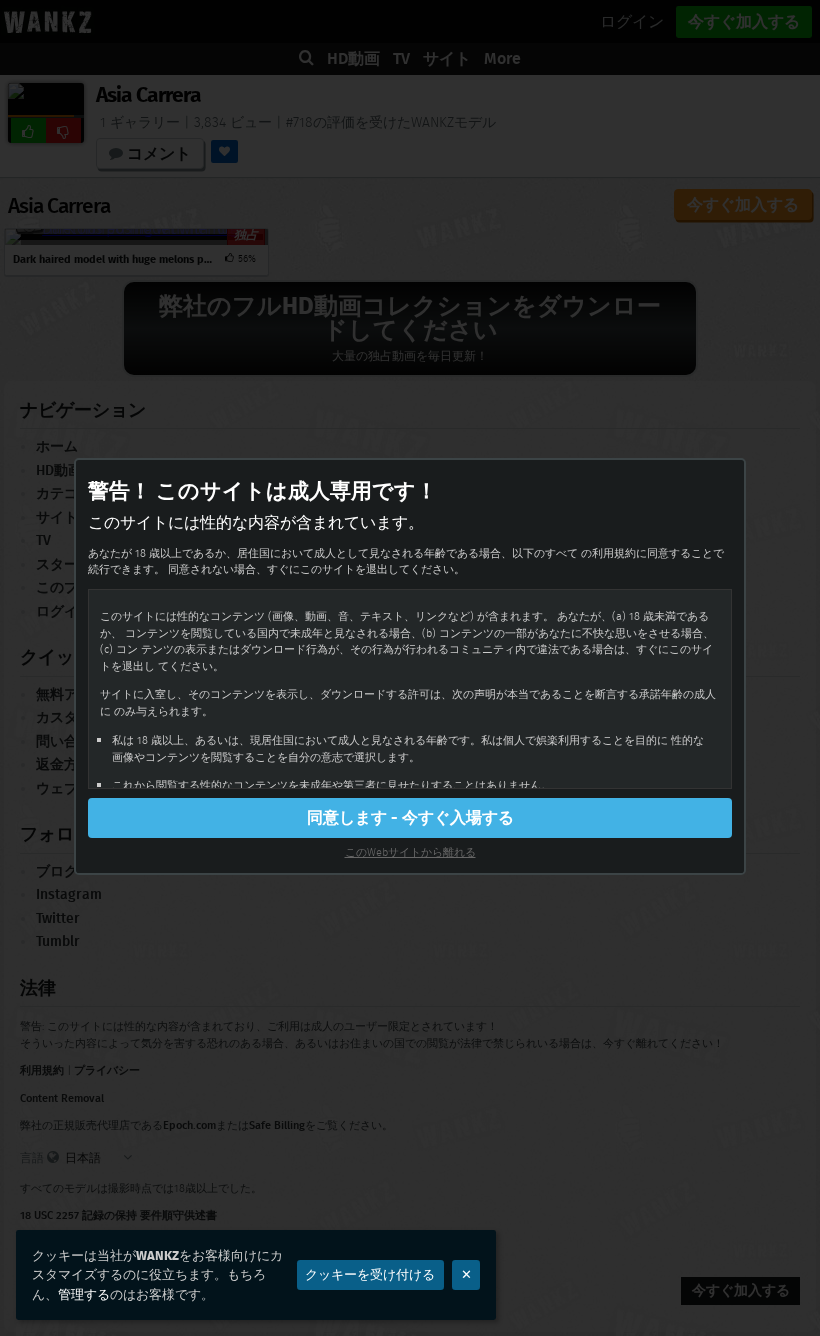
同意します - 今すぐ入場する (410, 817)
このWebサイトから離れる (410, 852)
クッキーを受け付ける (370, 1274)
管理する (84, 1294)
